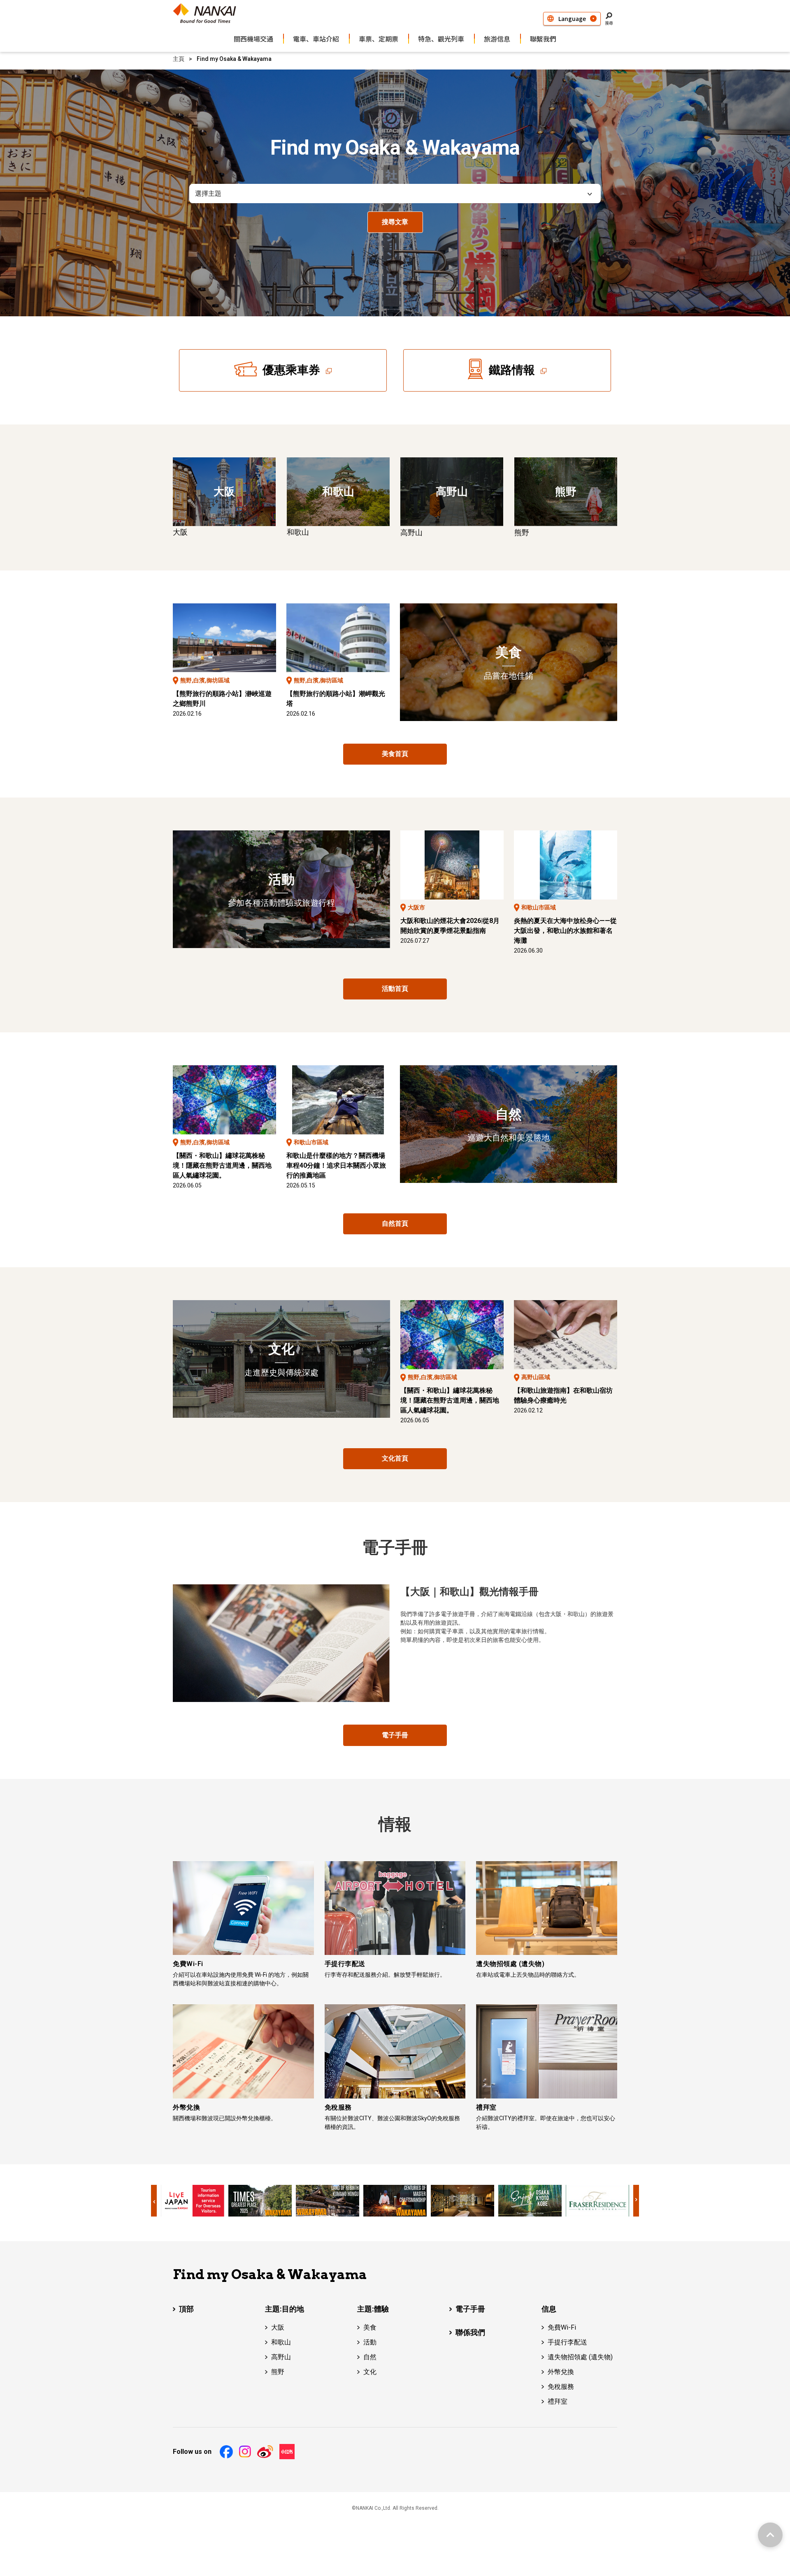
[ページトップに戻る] (770, 2535)
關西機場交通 (253, 39)
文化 (370, 2372)
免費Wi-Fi (562, 2327)
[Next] (636, 2201)
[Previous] (154, 2201)
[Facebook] (226, 2452)
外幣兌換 (561, 2372)
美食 (370, 2327)
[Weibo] (265, 2452)
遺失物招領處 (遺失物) (580, 2357)
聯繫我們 (543, 39)
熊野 (278, 2372)
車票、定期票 (379, 39)
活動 (370, 2342)
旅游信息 (497, 39)
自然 (370, 2357)
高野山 (281, 2357)
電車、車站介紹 (316, 39)
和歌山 (281, 2342)
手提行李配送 (567, 2342)
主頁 (179, 59)
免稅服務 (561, 2387)
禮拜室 (558, 2401)
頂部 (186, 2309)
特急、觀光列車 (441, 39)
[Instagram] (245, 2452)
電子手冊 (470, 2309)
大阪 (278, 2327)
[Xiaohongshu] (287, 2452)
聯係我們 (470, 2332)
